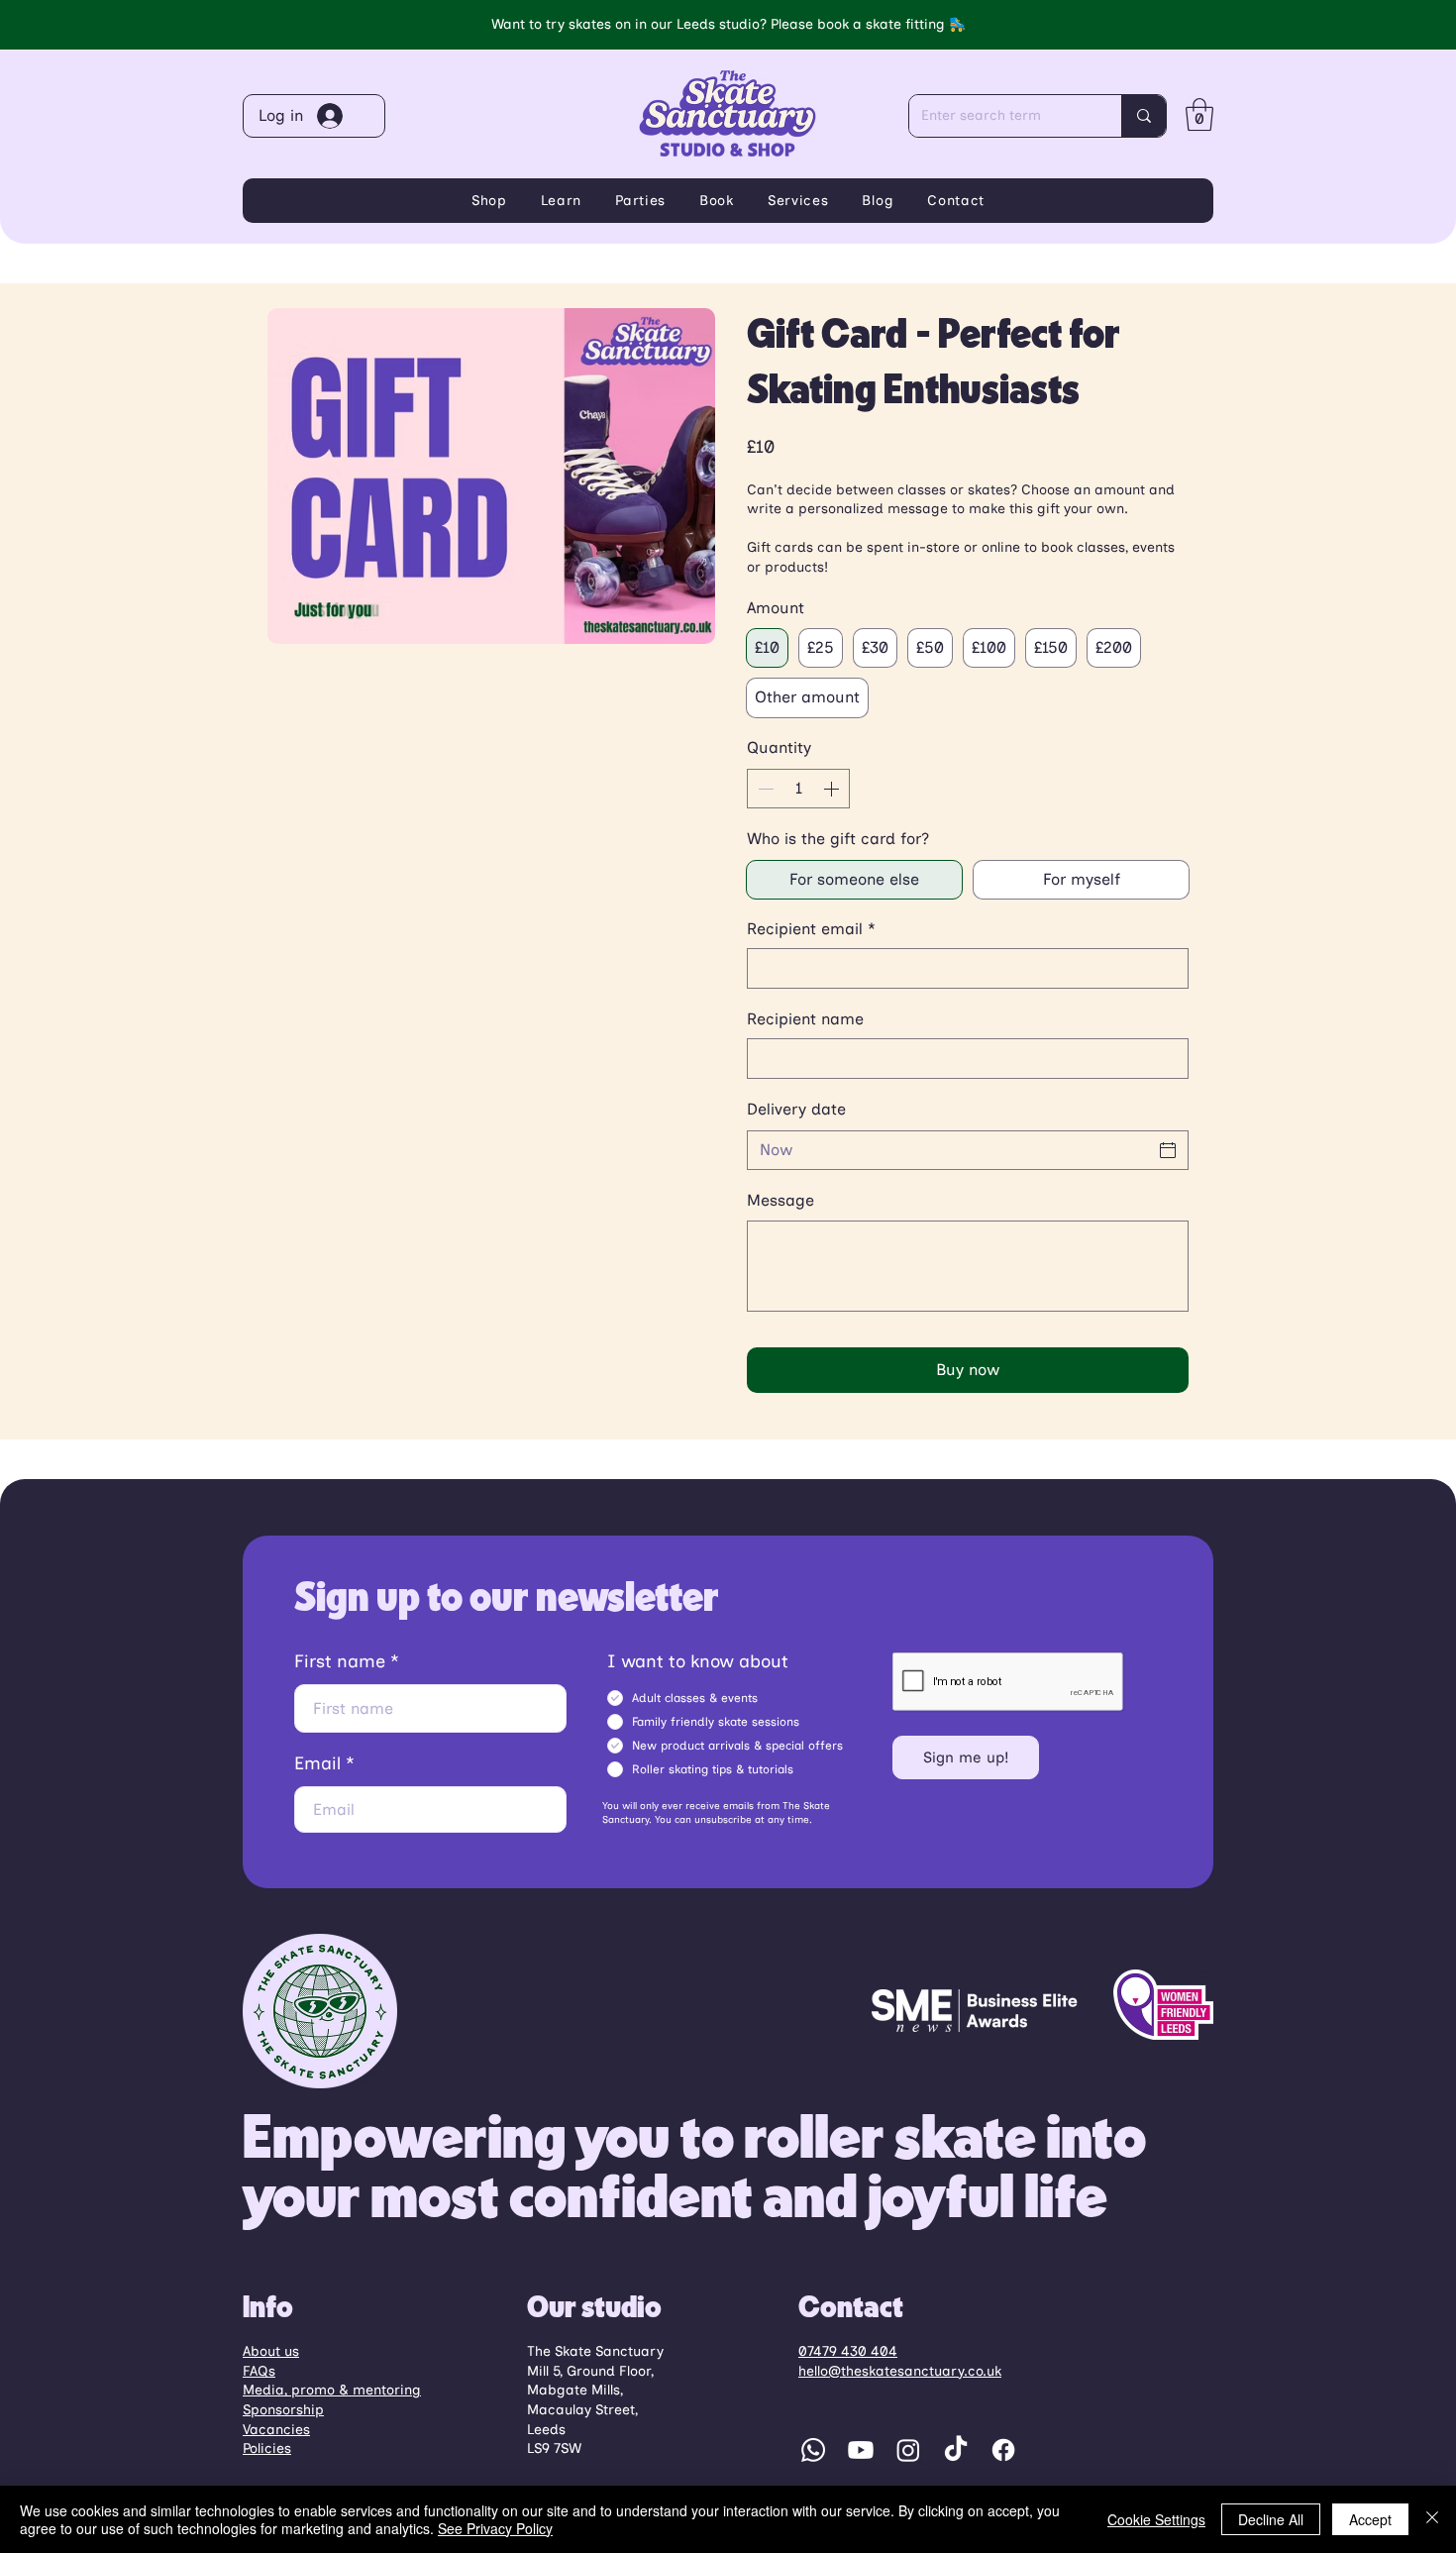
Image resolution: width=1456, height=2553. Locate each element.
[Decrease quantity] (764, 789)
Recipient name (805, 1019)
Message (780, 1200)
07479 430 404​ (848, 2351)
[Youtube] (861, 2450)
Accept (1370, 2519)
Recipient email (811, 929)
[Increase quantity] (833, 789)
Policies (267, 2448)
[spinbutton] (798, 789)
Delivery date (796, 1109)
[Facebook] (1003, 2450)
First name (340, 1661)
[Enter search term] (1144, 116)
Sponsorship (283, 2410)
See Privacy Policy (495, 2528)
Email (317, 1763)
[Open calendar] (1168, 1150)
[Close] (1432, 2519)
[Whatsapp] (813, 2450)
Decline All (1271, 2519)
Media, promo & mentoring (332, 2390)
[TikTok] (956, 2450)
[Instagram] (908, 2450)
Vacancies (276, 2430)
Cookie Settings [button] (1156, 2519)
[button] (1199, 114)
